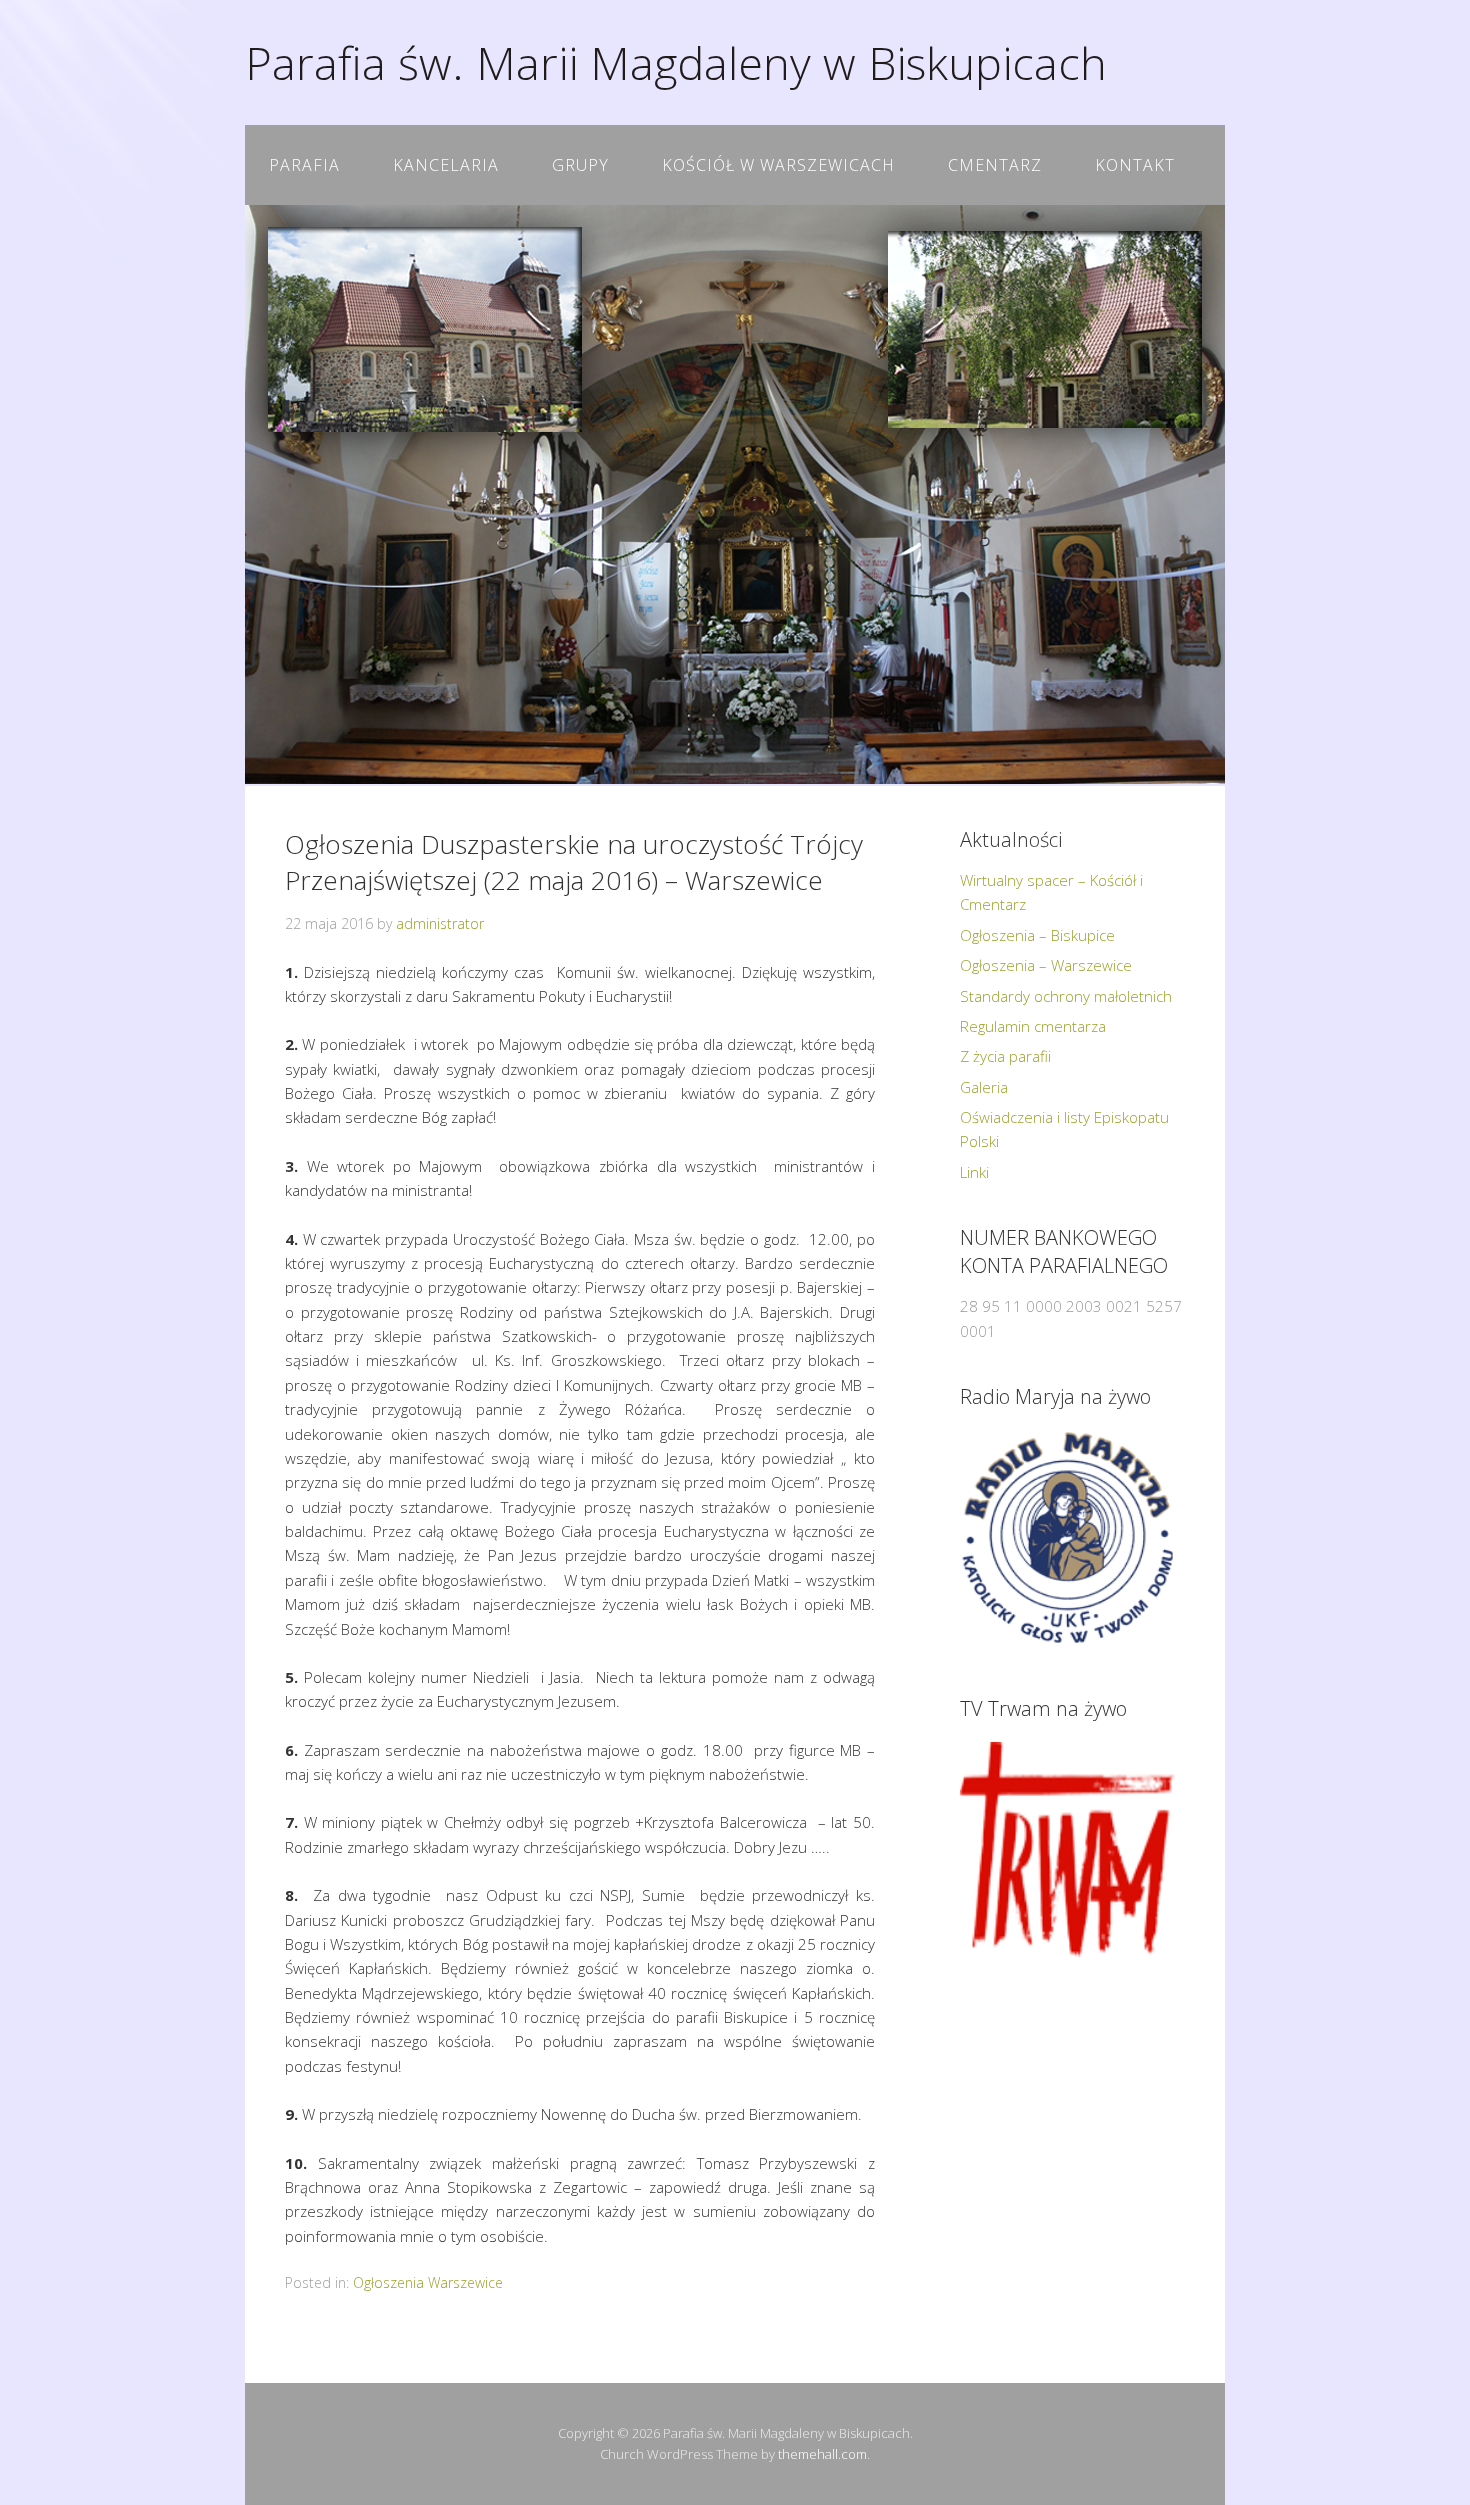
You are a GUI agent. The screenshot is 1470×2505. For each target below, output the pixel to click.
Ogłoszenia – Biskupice (1037, 935)
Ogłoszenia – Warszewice (1046, 965)
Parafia (304, 165)
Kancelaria (446, 165)
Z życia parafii (1005, 1056)
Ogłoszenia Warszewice (428, 2282)
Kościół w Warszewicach (778, 165)
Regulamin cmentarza (1033, 1026)
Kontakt (1135, 165)
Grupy (580, 165)
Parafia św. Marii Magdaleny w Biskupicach (676, 62)
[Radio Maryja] (1067, 1537)
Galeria (984, 1087)
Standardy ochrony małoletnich (1066, 996)
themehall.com (822, 2454)
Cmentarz (995, 165)
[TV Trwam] (1067, 1849)
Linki (974, 1172)
